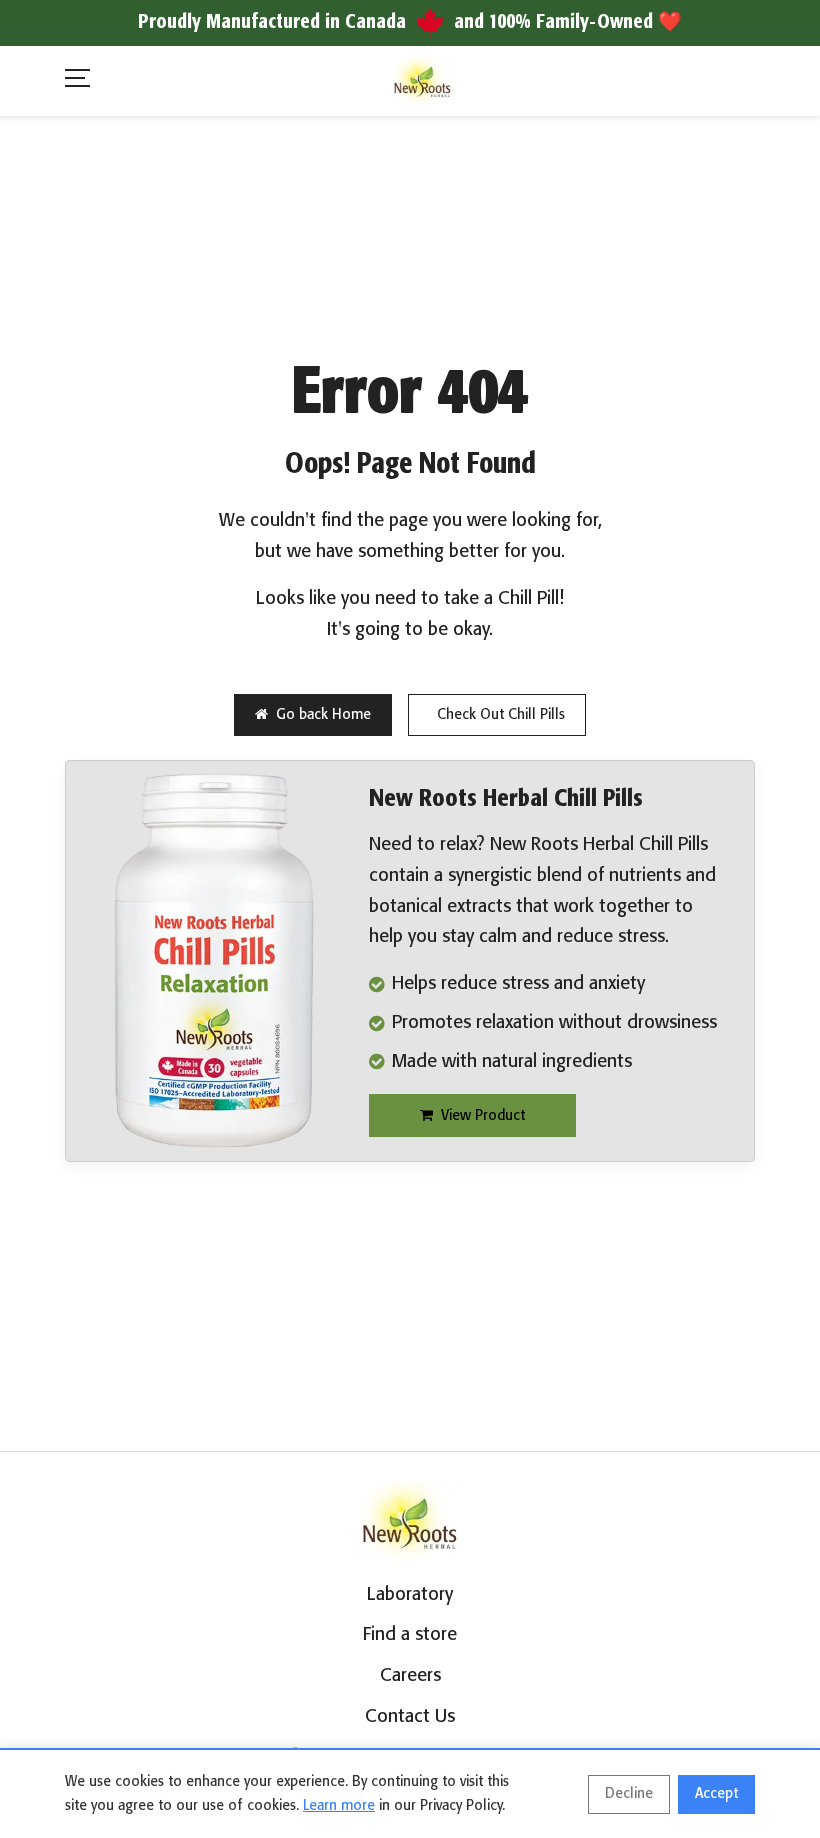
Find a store (410, 1635)
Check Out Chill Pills (501, 715)
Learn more (339, 1806)
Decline (629, 1794)
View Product (483, 1116)
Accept (716, 1794)
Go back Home (323, 715)
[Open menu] (77, 81)
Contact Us (410, 1717)
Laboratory (410, 1595)
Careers (410, 1676)
